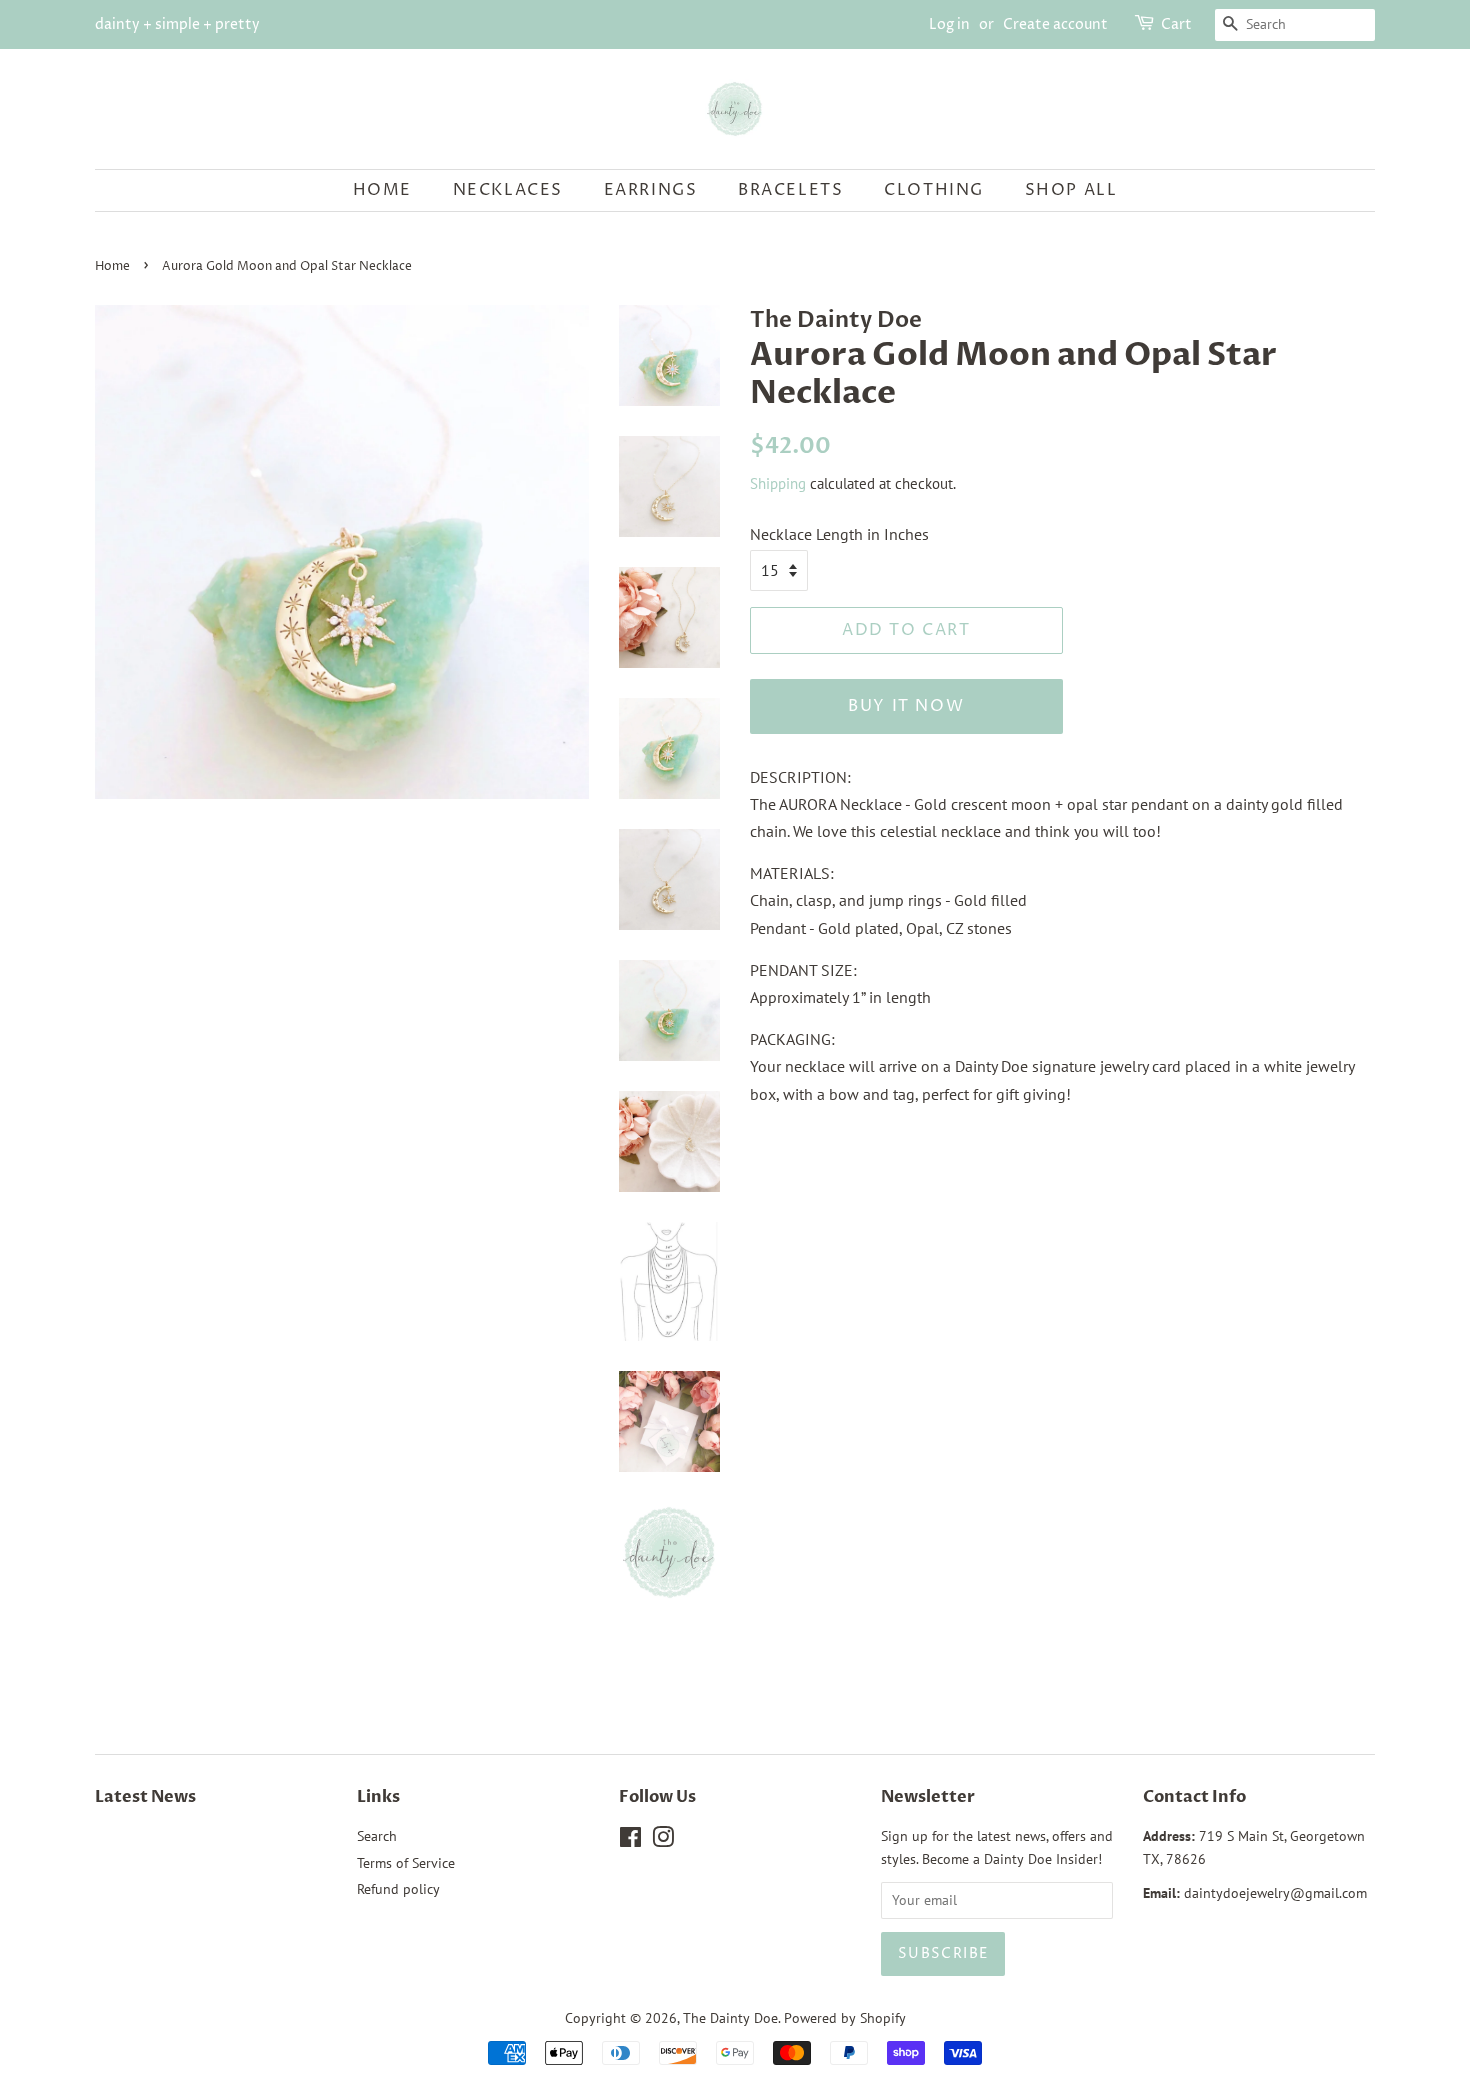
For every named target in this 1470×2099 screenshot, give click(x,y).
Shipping (778, 483)
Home (382, 190)
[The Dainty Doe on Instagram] (663, 1841)
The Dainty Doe (730, 2018)
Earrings (651, 190)
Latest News (145, 1797)
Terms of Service (406, 1863)
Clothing (934, 190)
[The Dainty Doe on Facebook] (630, 1841)
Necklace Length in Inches (839, 534)
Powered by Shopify (845, 2018)
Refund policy (398, 1889)
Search (377, 1836)
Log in (949, 24)
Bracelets (790, 190)
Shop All (1071, 190)
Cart (1176, 24)
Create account (1055, 24)
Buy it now (906, 706)
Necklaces (508, 190)
